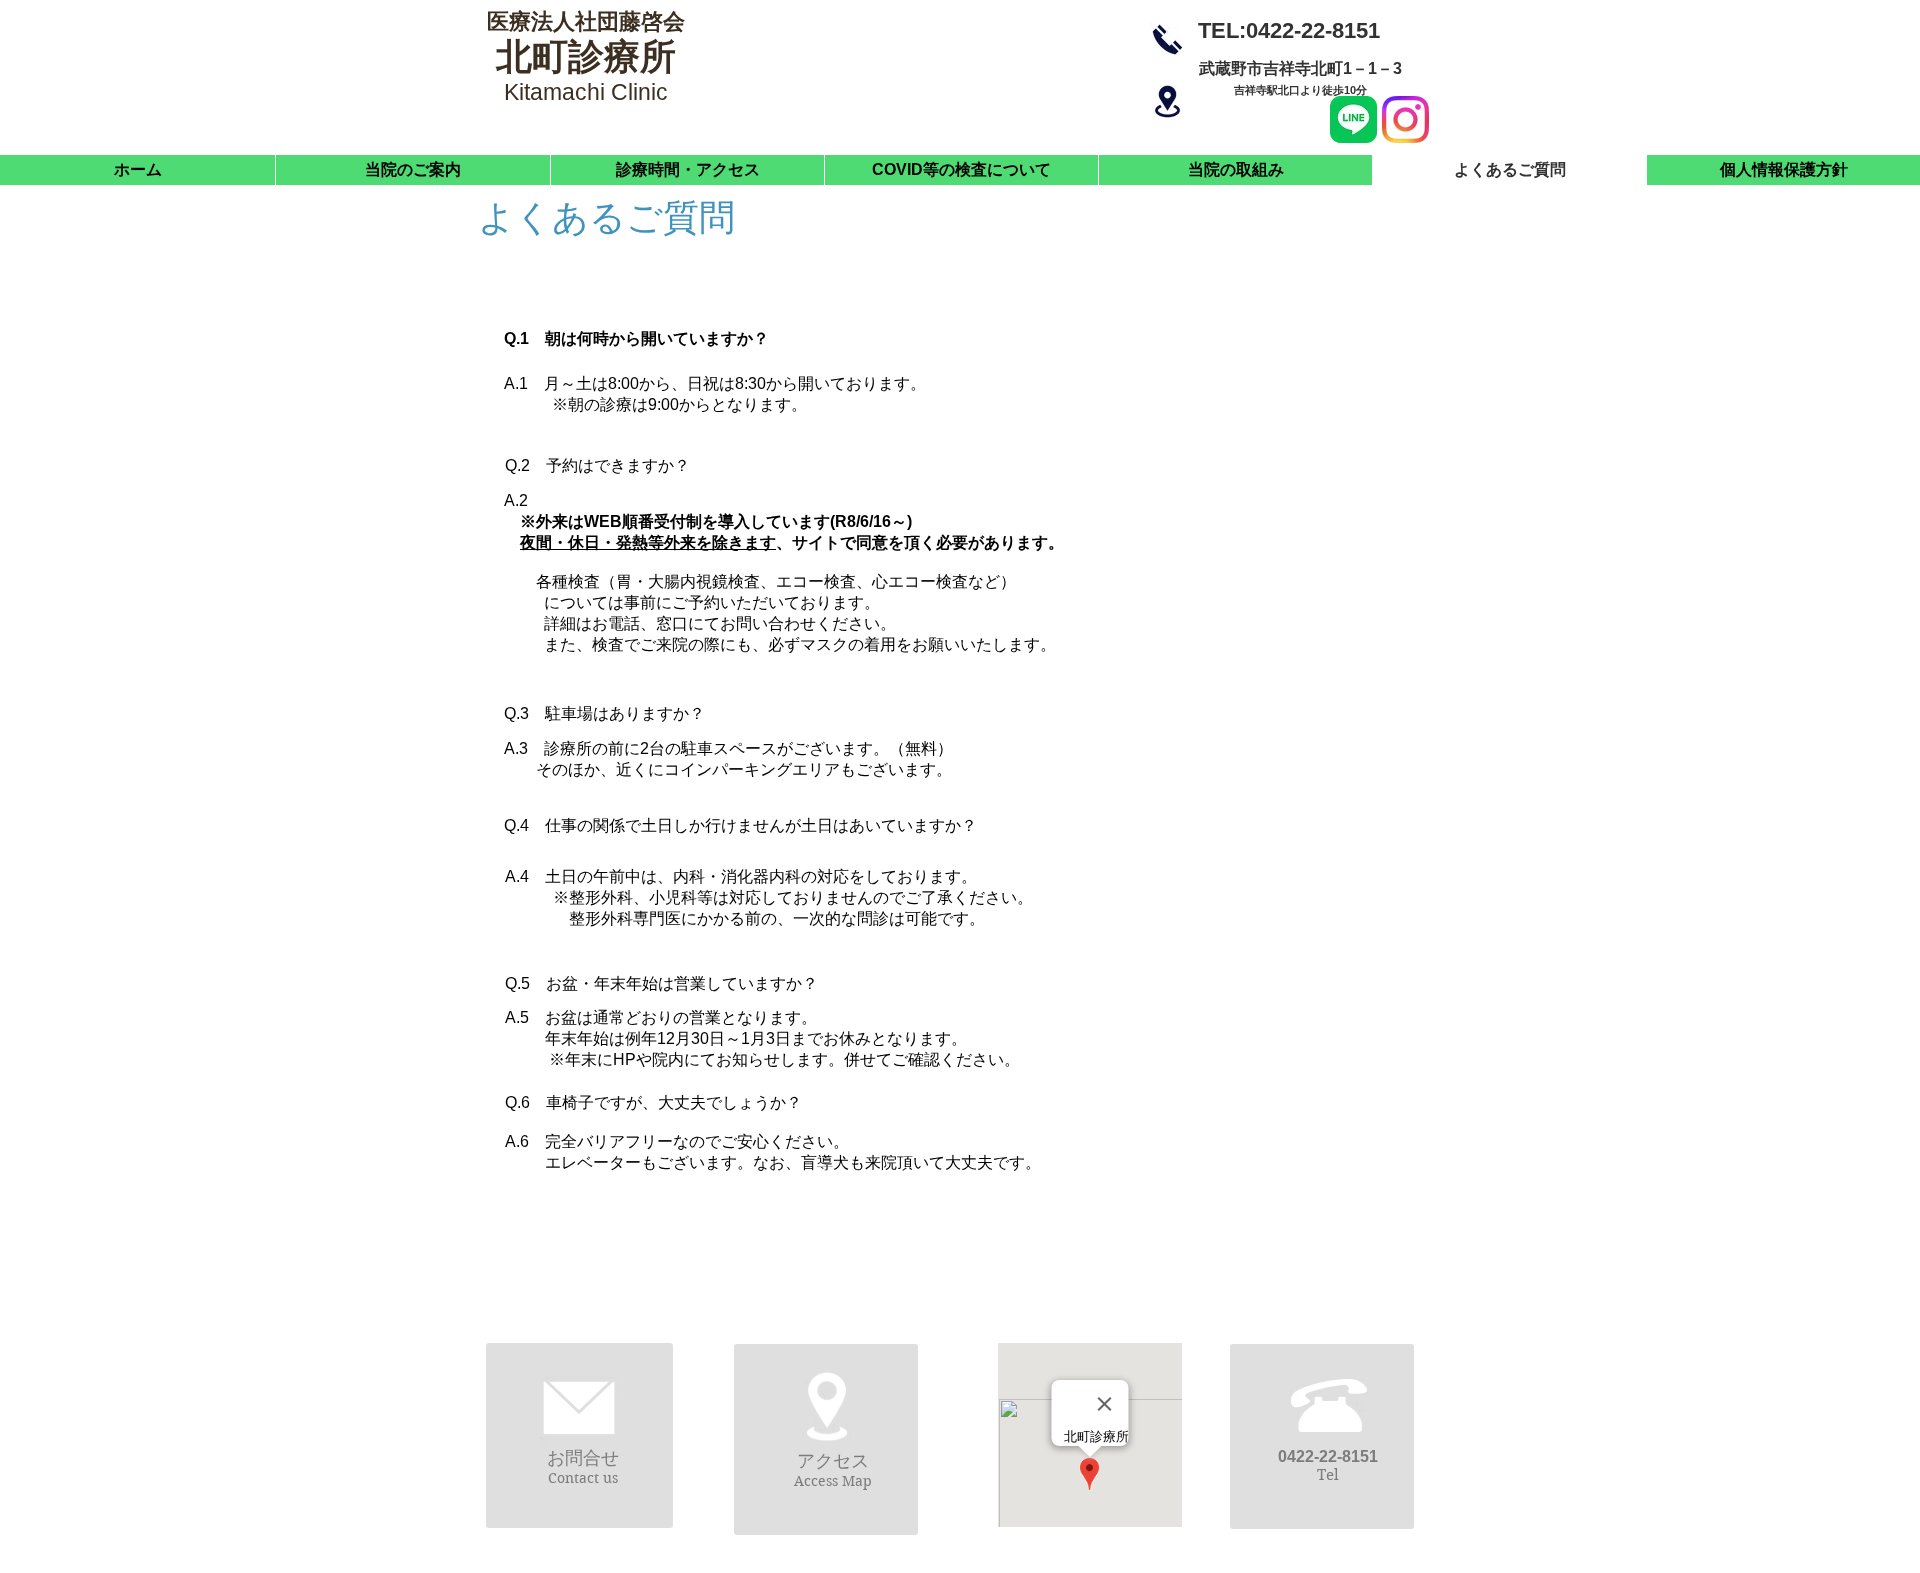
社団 (597, 21)
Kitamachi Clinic (586, 92)
